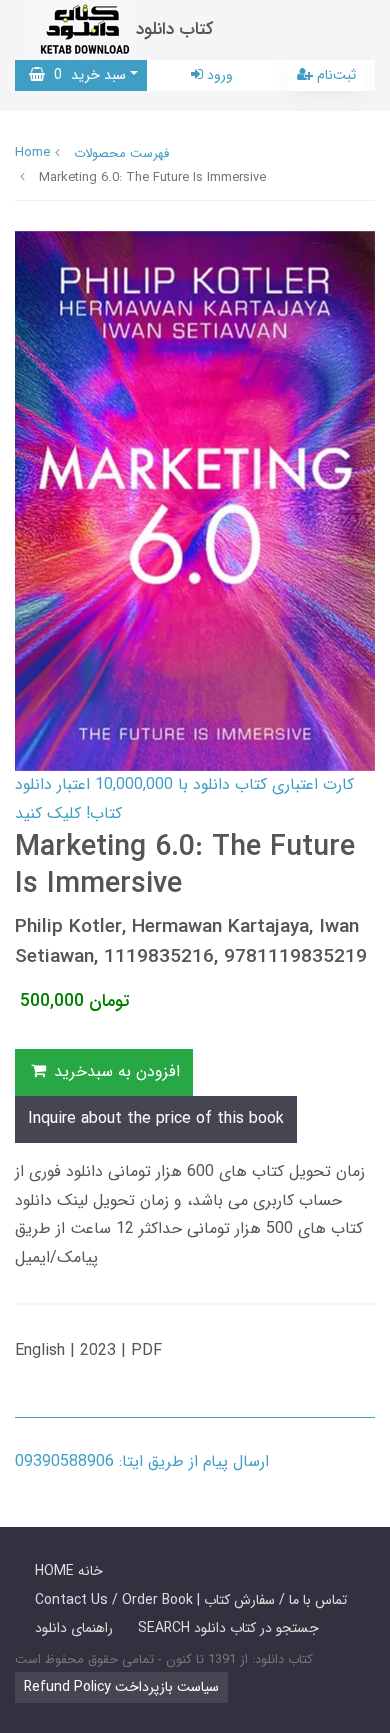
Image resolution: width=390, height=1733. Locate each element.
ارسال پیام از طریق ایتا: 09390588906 (142, 1461)
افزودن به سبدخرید (114, 1071)
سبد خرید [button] (85, 75)
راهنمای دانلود (74, 1628)
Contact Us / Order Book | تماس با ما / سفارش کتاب (191, 1600)
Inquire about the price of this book (156, 1118)
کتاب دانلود (175, 29)
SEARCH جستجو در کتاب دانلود (228, 1628)
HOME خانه (69, 1571)
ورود (218, 75)
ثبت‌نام (334, 75)
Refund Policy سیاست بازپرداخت (121, 1687)
